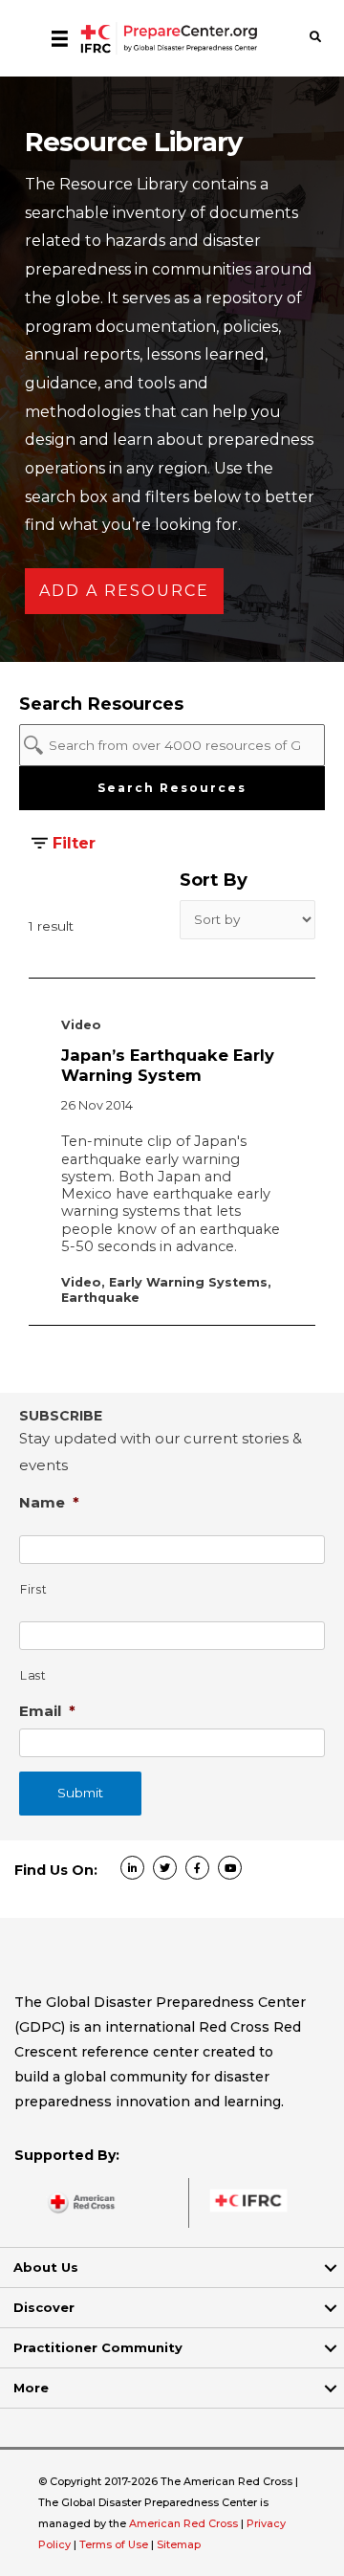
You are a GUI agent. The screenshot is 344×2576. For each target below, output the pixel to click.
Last (33, 1675)
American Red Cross (185, 2523)
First (33, 1589)
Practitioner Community (98, 2347)
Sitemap (179, 2544)
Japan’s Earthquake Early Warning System (168, 1065)
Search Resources (172, 788)
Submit (80, 1793)
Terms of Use (114, 2544)
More (31, 2388)
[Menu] (60, 38)
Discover (44, 2307)
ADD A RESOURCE (124, 591)
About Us (46, 2267)
